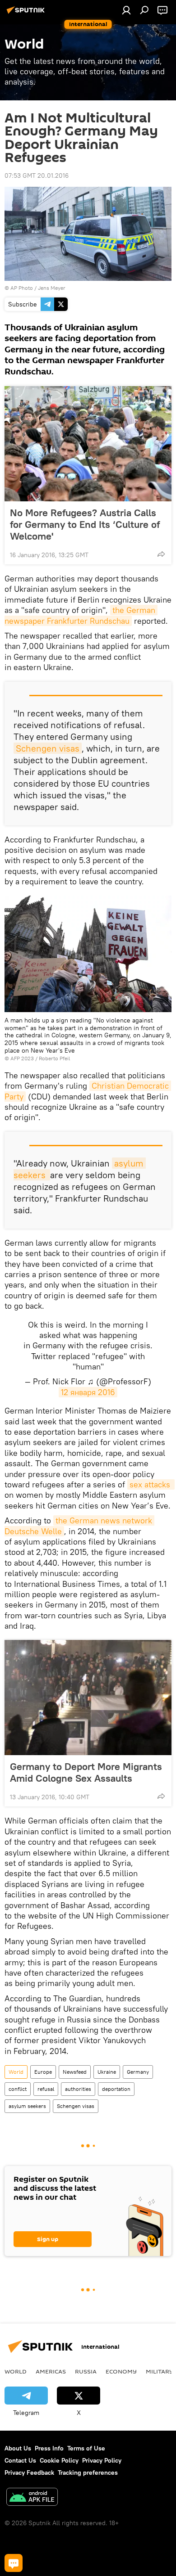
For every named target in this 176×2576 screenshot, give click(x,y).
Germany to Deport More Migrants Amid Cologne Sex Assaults (86, 1772)
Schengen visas (48, 748)
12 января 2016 (88, 1392)
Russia (86, 2371)
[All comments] (14, 2563)
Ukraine (107, 2072)
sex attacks (151, 1484)
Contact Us (20, 2460)
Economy (121, 2371)
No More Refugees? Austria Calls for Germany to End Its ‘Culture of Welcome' (85, 524)
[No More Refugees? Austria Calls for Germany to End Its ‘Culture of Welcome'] (88, 444)
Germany (138, 2072)
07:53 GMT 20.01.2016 (37, 176)
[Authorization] (126, 10)
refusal (46, 2089)
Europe (43, 2072)
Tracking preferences (88, 2472)
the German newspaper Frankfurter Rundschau (81, 615)
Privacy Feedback (29, 2472)
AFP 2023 (22, 1058)
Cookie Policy (59, 2460)
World (16, 2072)
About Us (18, 2448)
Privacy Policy (102, 2460)
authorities (78, 2089)
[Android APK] (32, 2498)
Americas (51, 2371)
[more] (161, 554)
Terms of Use (86, 2448)
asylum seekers (27, 2106)
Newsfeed (75, 2072)
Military (160, 2371)
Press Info (49, 2448)
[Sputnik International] (27, 14)
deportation (116, 2089)
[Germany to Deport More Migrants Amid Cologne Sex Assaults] (88, 1698)
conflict (18, 2089)
